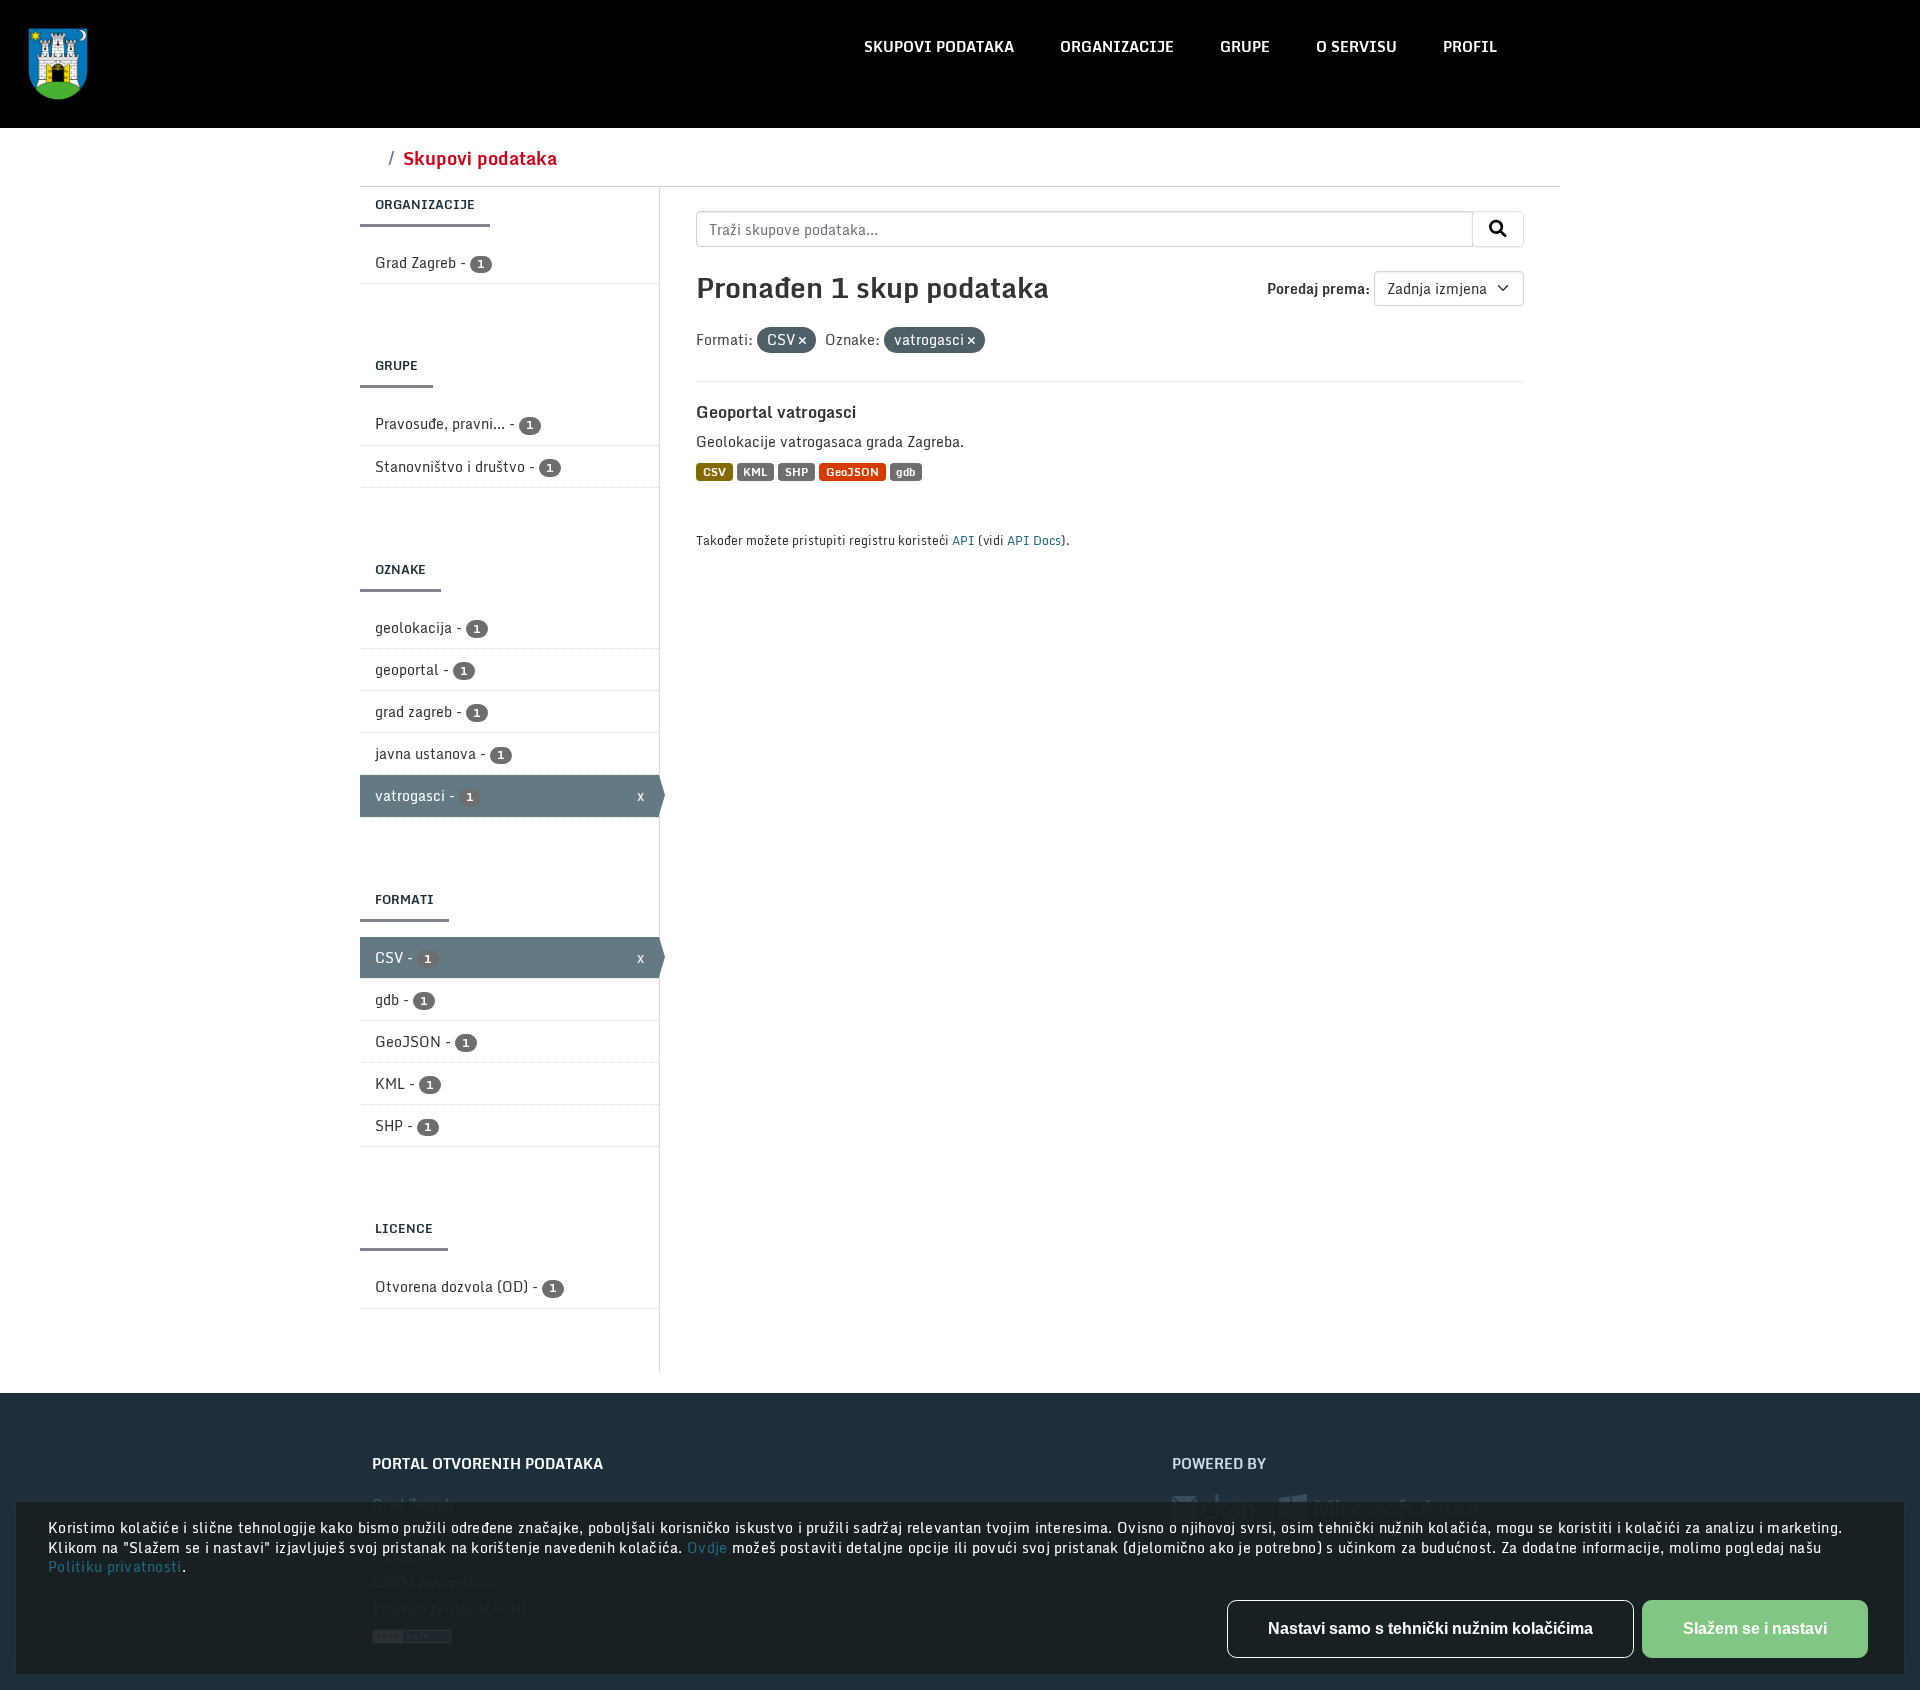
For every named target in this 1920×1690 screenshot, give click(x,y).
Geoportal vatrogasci (776, 412)
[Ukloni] (802, 341)
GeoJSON (852, 471)
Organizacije (1117, 46)
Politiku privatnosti (115, 1566)
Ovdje (709, 1547)
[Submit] (1498, 229)
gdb (905, 471)
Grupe (1245, 46)
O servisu (1356, 46)
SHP (796, 471)
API (963, 540)
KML (755, 471)
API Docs (1034, 540)
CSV (714, 471)
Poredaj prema (1316, 288)
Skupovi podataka (939, 46)
